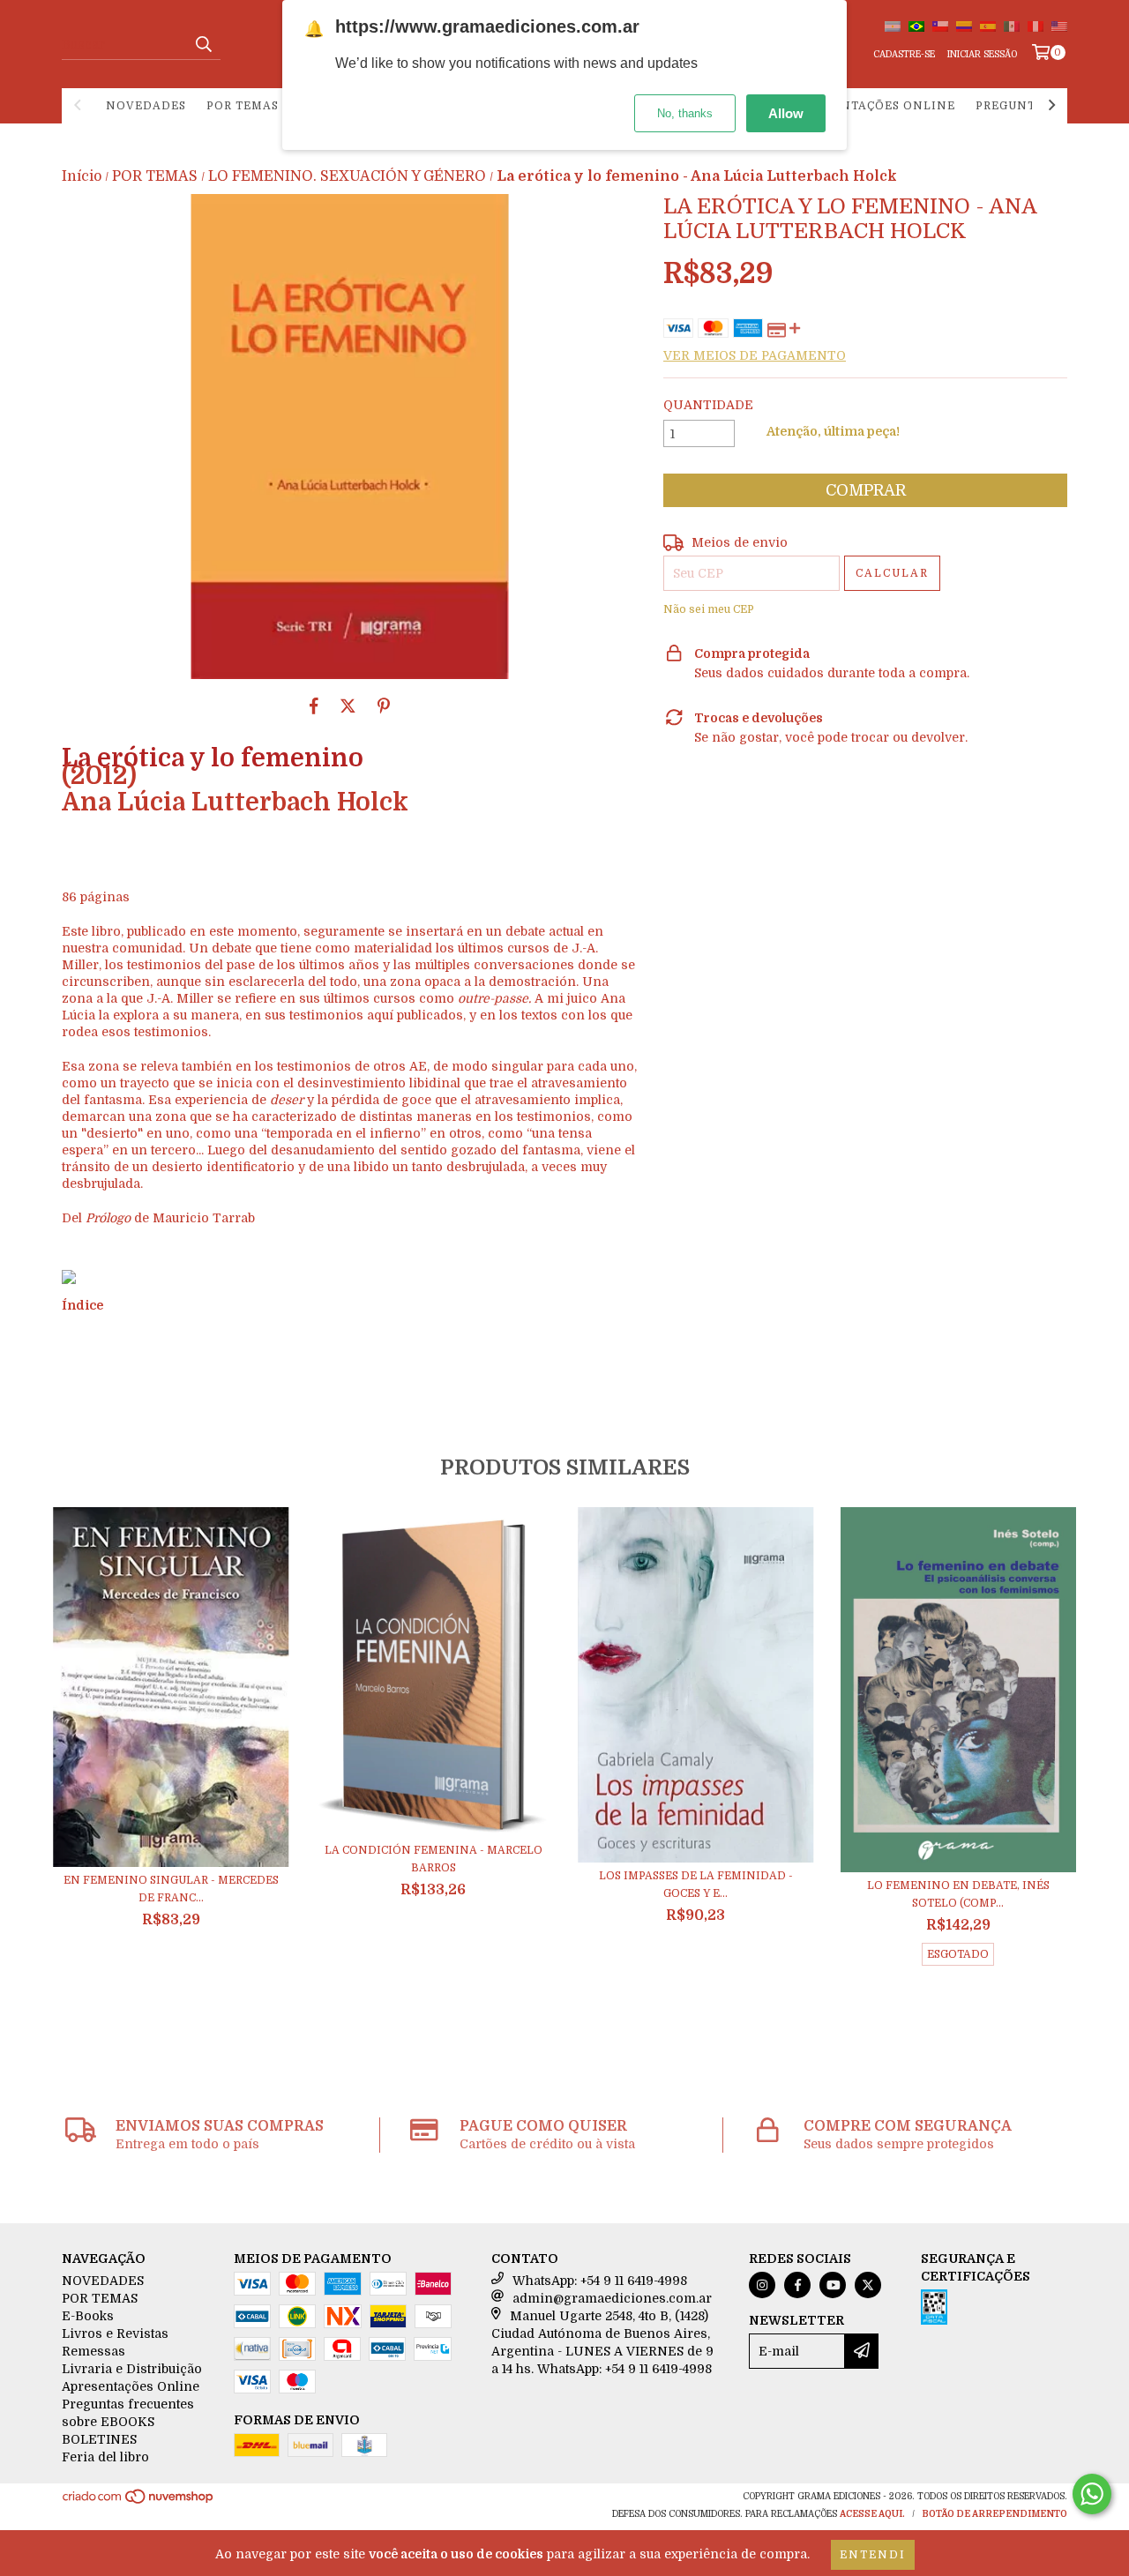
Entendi (873, 2555)
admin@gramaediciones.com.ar (612, 2298)
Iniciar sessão (982, 54)
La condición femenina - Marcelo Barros (434, 1859)
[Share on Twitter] (348, 706)
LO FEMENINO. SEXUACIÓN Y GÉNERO (347, 176)
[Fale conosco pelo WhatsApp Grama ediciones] (1092, 2494)
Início (82, 176)
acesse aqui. (872, 2514)
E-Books (88, 2316)
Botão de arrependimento (994, 2514)
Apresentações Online (874, 106)
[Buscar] (203, 44)
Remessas (93, 2351)
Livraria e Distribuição (132, 2369)
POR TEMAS (243, 106)
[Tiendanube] (139, 2501)
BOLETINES (99, 2439)
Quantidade (708, 405)
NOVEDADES (146, 106)
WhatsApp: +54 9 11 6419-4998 (600, 2281)
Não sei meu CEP (709, 609)
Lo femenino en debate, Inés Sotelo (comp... (958, 1894)
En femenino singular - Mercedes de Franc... (171, 1889)
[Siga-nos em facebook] (797, 2285)
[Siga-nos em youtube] (833, 2285)
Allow (786, 113)
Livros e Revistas (115, 2333)
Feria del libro (105, 2457)
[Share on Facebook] (314, 706)
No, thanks (685, 113)
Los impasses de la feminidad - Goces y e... (696, 1885)
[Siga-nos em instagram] (762, 2285)
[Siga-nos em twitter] (868, 2285)
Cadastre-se (904, 54)
